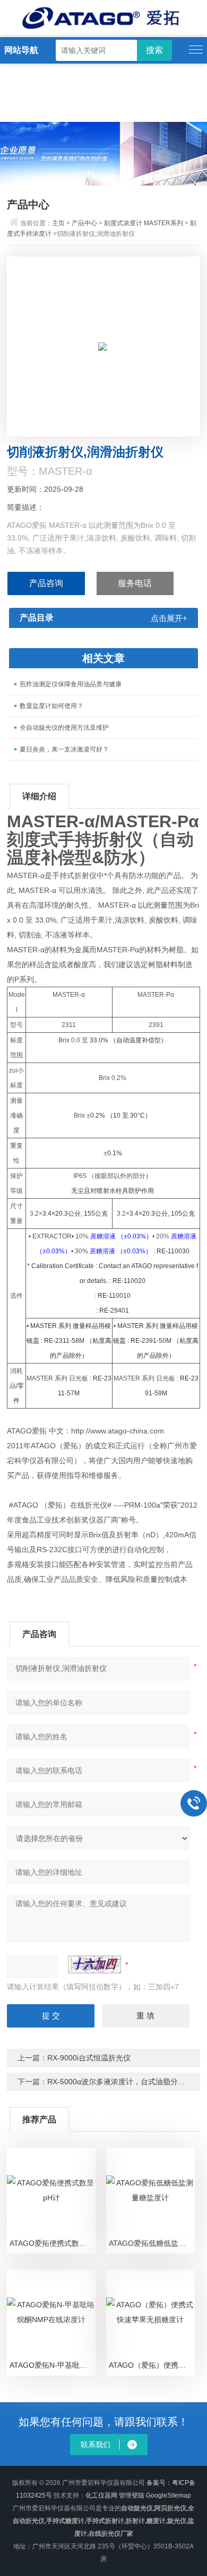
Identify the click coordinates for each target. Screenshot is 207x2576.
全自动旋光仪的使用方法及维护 (64, 728)
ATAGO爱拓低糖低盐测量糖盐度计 (152, 2243)
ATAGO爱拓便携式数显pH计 (53, 2243)
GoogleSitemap (169, 2495)
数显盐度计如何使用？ (51, 706)
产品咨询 (46, 583)
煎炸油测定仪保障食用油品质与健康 (71, 684)
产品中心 (84, 223)
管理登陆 (132, 2495)
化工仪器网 (101, 2495)
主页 (58, 223)
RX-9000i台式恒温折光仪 (89, 2058)
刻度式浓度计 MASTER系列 (144, 223)
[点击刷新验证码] (94, 1964)
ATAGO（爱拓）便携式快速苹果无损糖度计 (152, 2365)
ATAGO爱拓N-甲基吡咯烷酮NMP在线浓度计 (53, 2365)
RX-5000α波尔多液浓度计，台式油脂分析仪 (120, 2082)
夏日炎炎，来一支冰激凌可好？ (64, 749)
